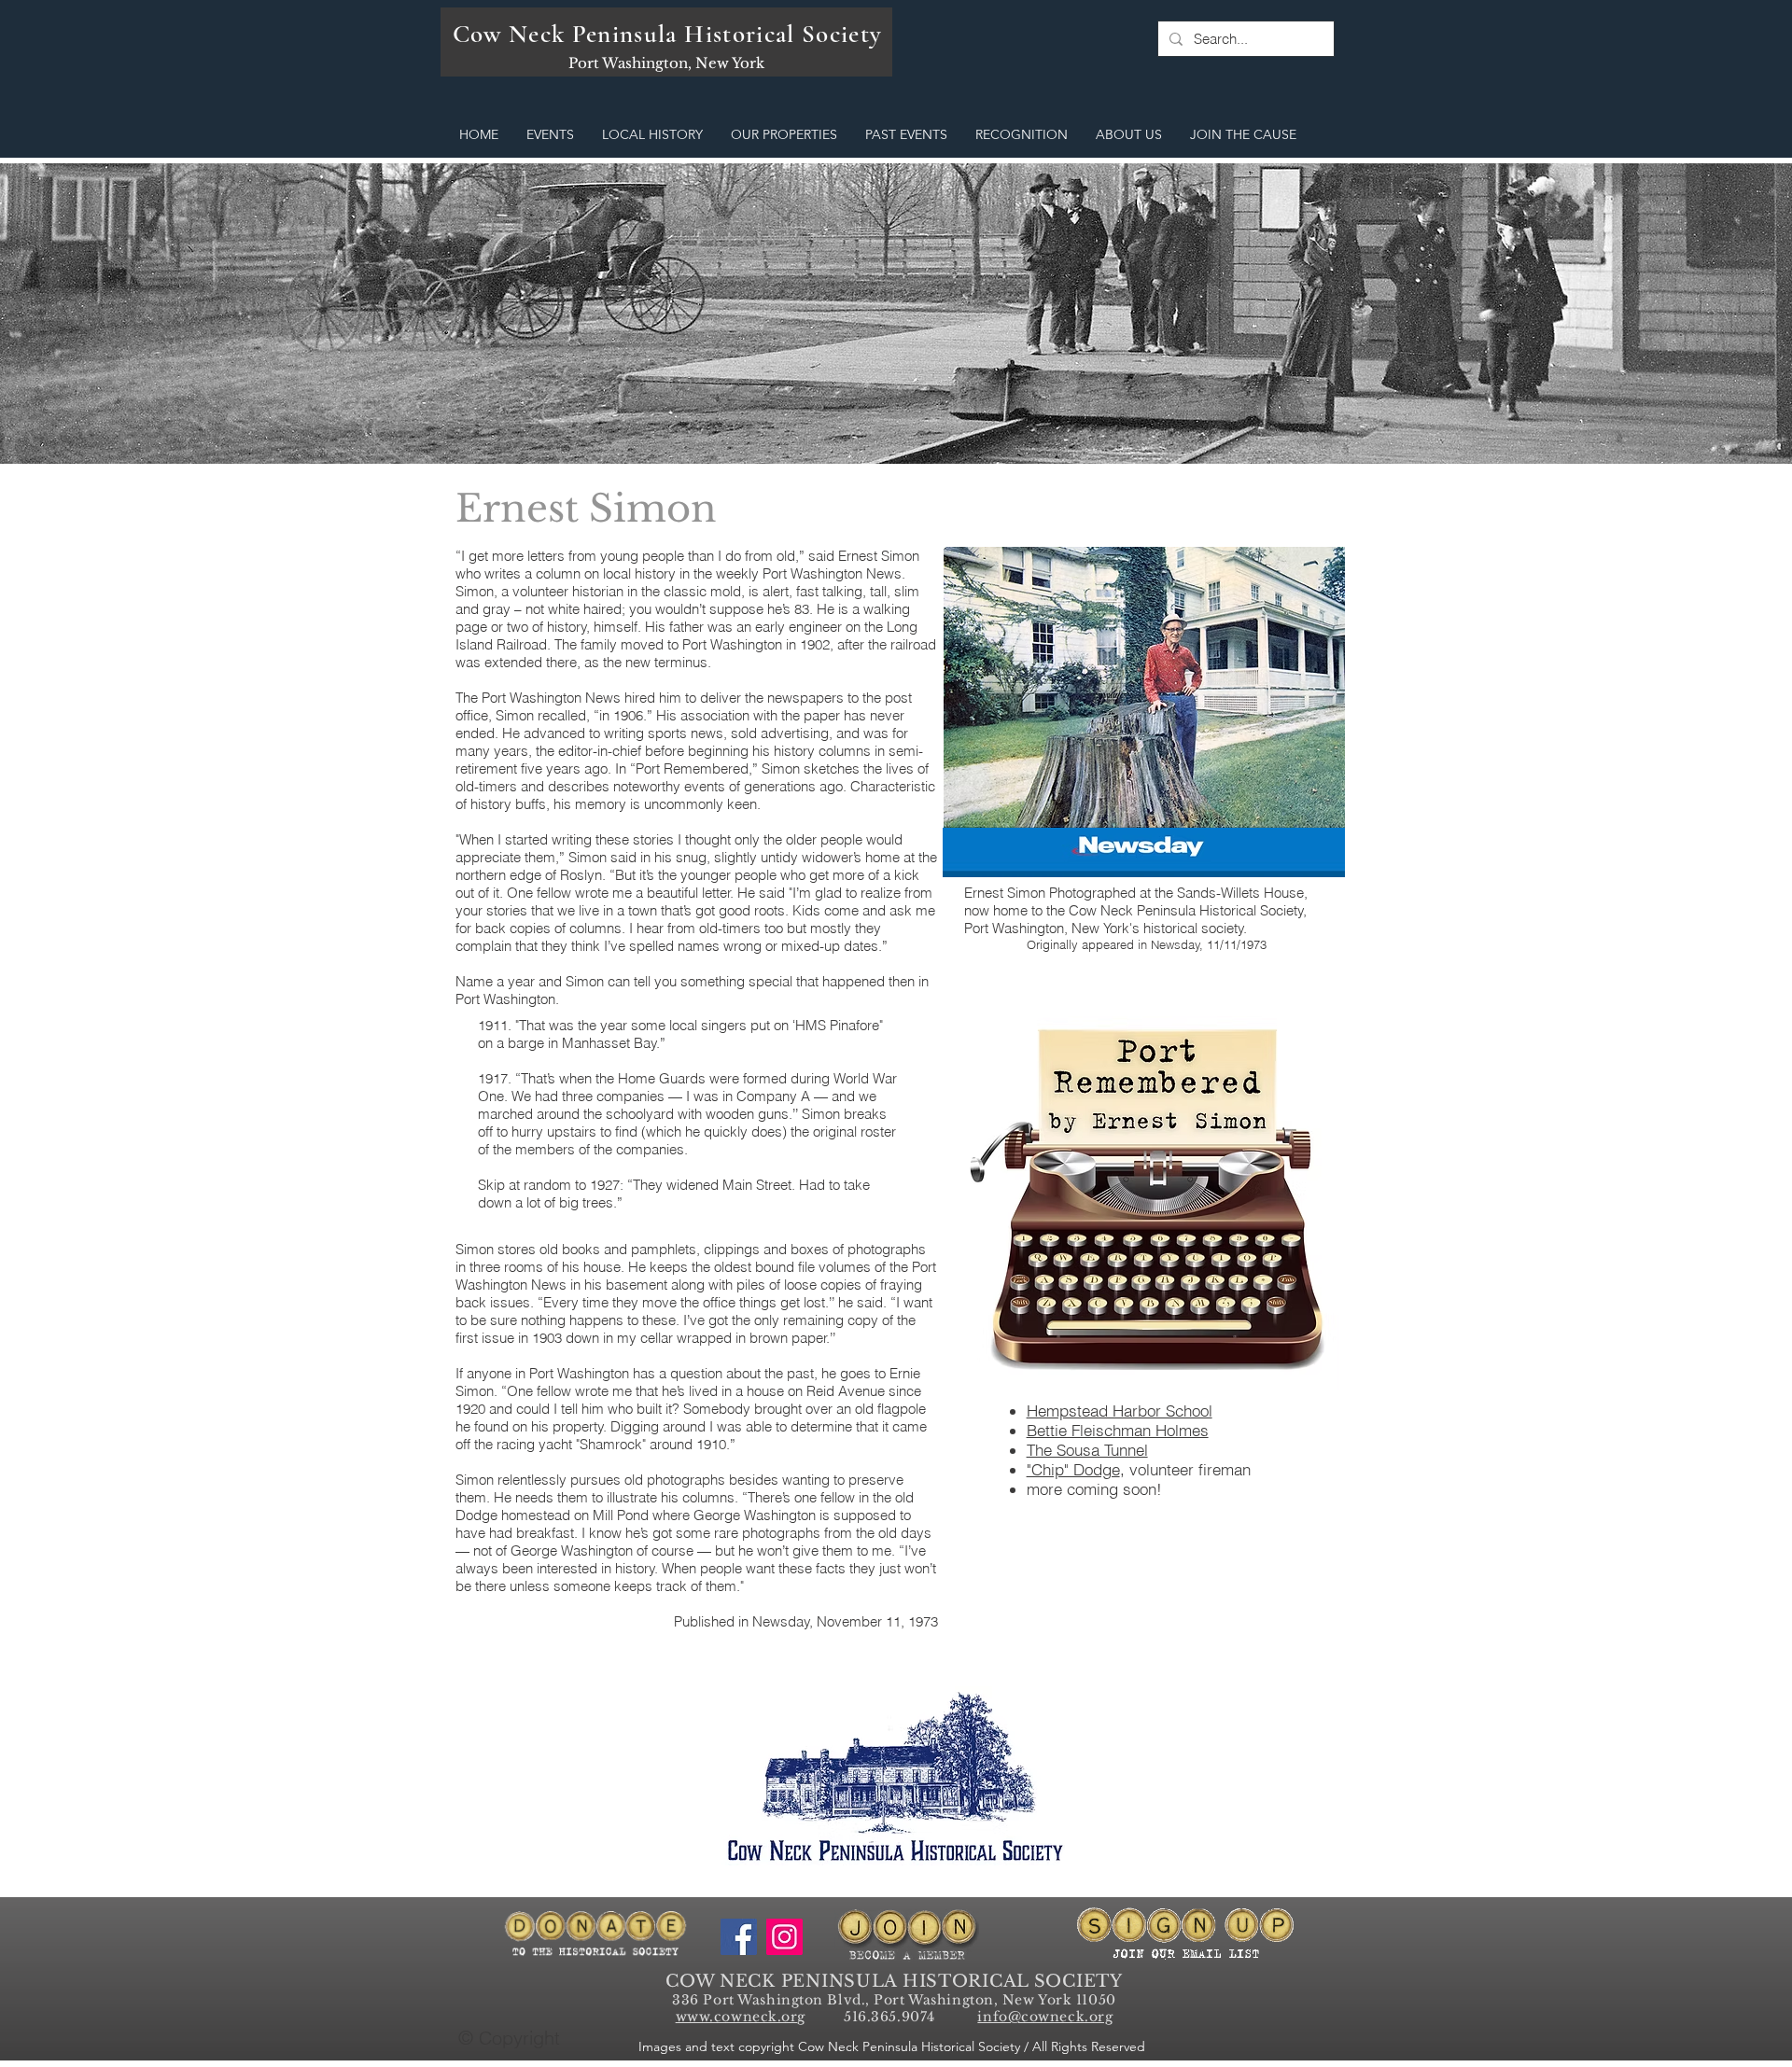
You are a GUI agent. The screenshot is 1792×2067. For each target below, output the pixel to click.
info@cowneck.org (1045, 2017)
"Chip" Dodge (1073, 1469)
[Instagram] (784, 1937)
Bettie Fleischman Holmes (1118, 1430)
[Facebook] (739, 1937)
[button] (550, 135)
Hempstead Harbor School (1120, 1411)
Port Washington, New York (666, 63)
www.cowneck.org (741, 2017)
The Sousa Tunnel (1087, 1450)
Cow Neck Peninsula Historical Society (668, 34)
